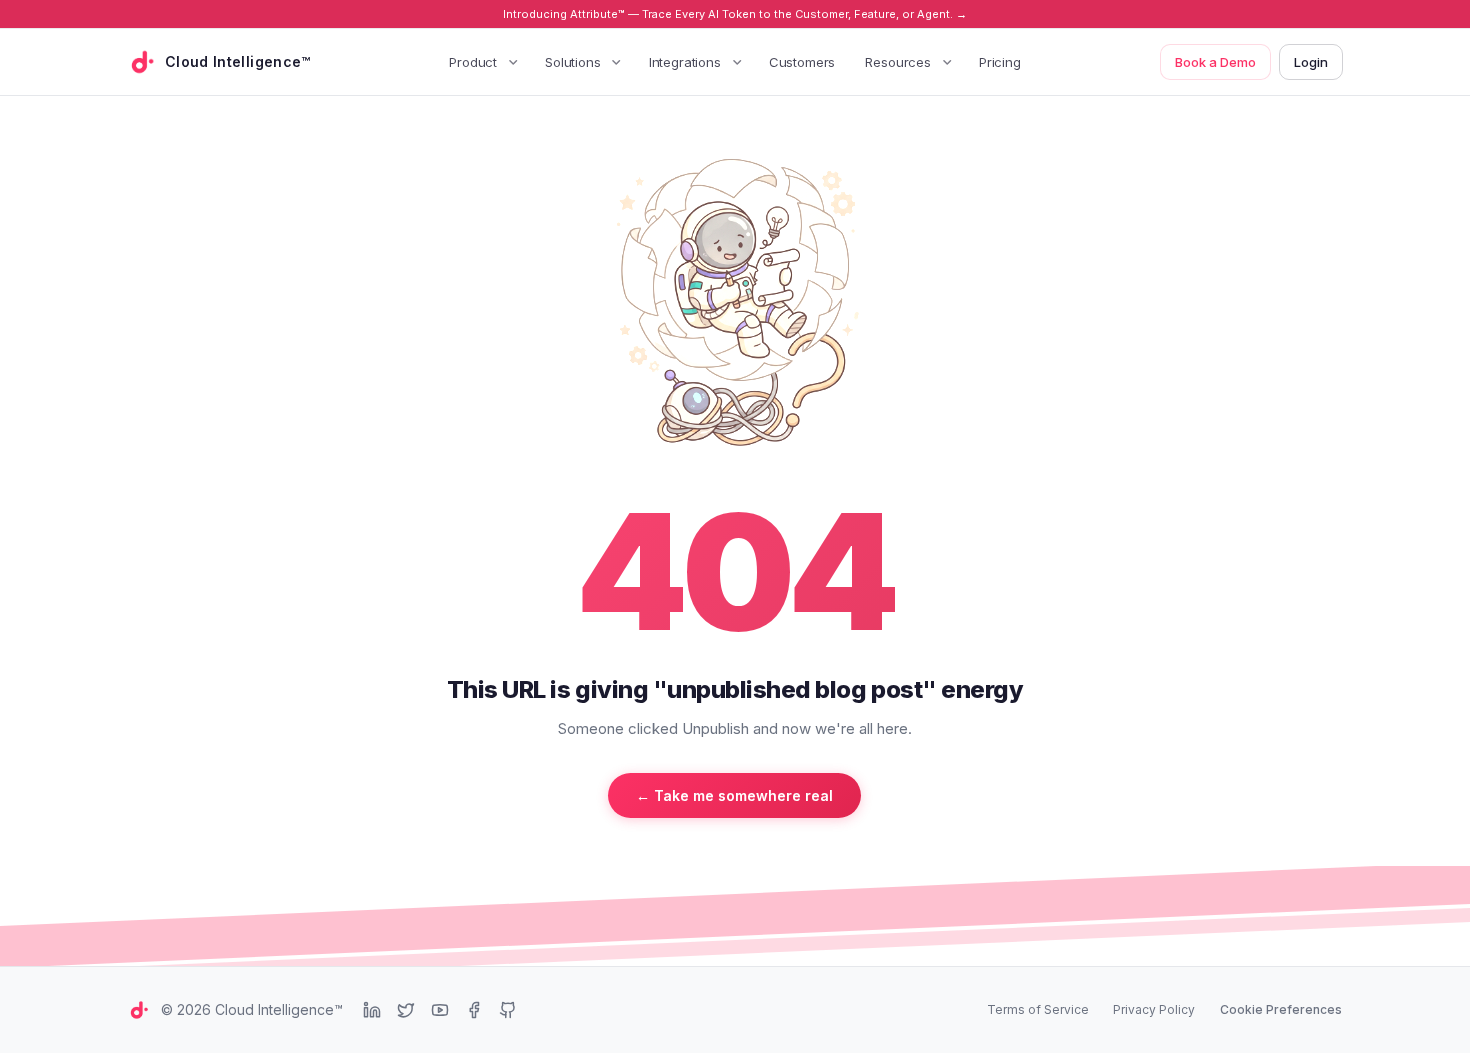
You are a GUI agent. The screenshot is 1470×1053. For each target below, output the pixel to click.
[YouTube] (440, 1010)
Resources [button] (898, 62)
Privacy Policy (1154, 1009)
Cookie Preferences (1281, 1009)
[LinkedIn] (372, 1010)
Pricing (1000, 62)
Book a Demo (1215, 62)
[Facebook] (474, 1010)
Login (1311, 62)
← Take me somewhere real (734, 795)
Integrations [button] (685, 62)
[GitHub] (508, 1010)
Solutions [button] (573, 62)
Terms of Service (1038, 1009)
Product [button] (473, 62)
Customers (802, 62)
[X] (406, 1010)
